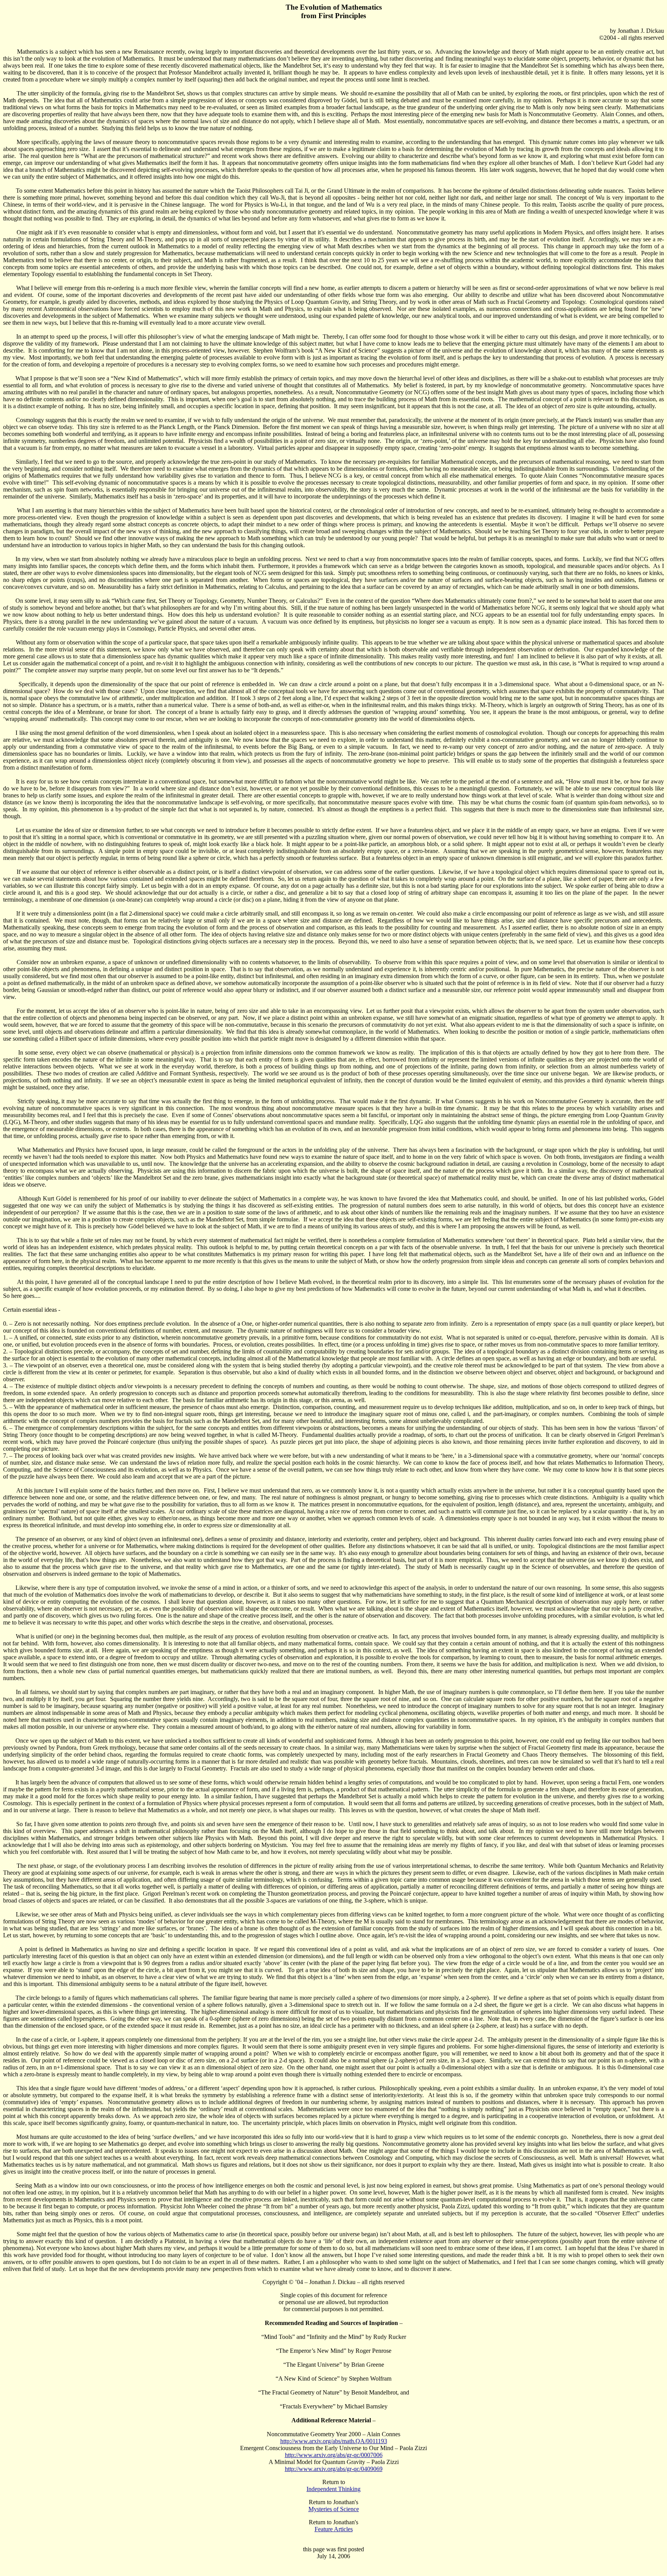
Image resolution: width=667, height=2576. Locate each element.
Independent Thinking (333, 2489)
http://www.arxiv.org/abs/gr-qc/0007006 (334, 2455)
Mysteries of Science (334, 2509)
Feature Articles (334, 2529)
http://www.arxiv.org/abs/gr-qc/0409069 (334, 2469)
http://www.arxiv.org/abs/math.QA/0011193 (334, 2441)
